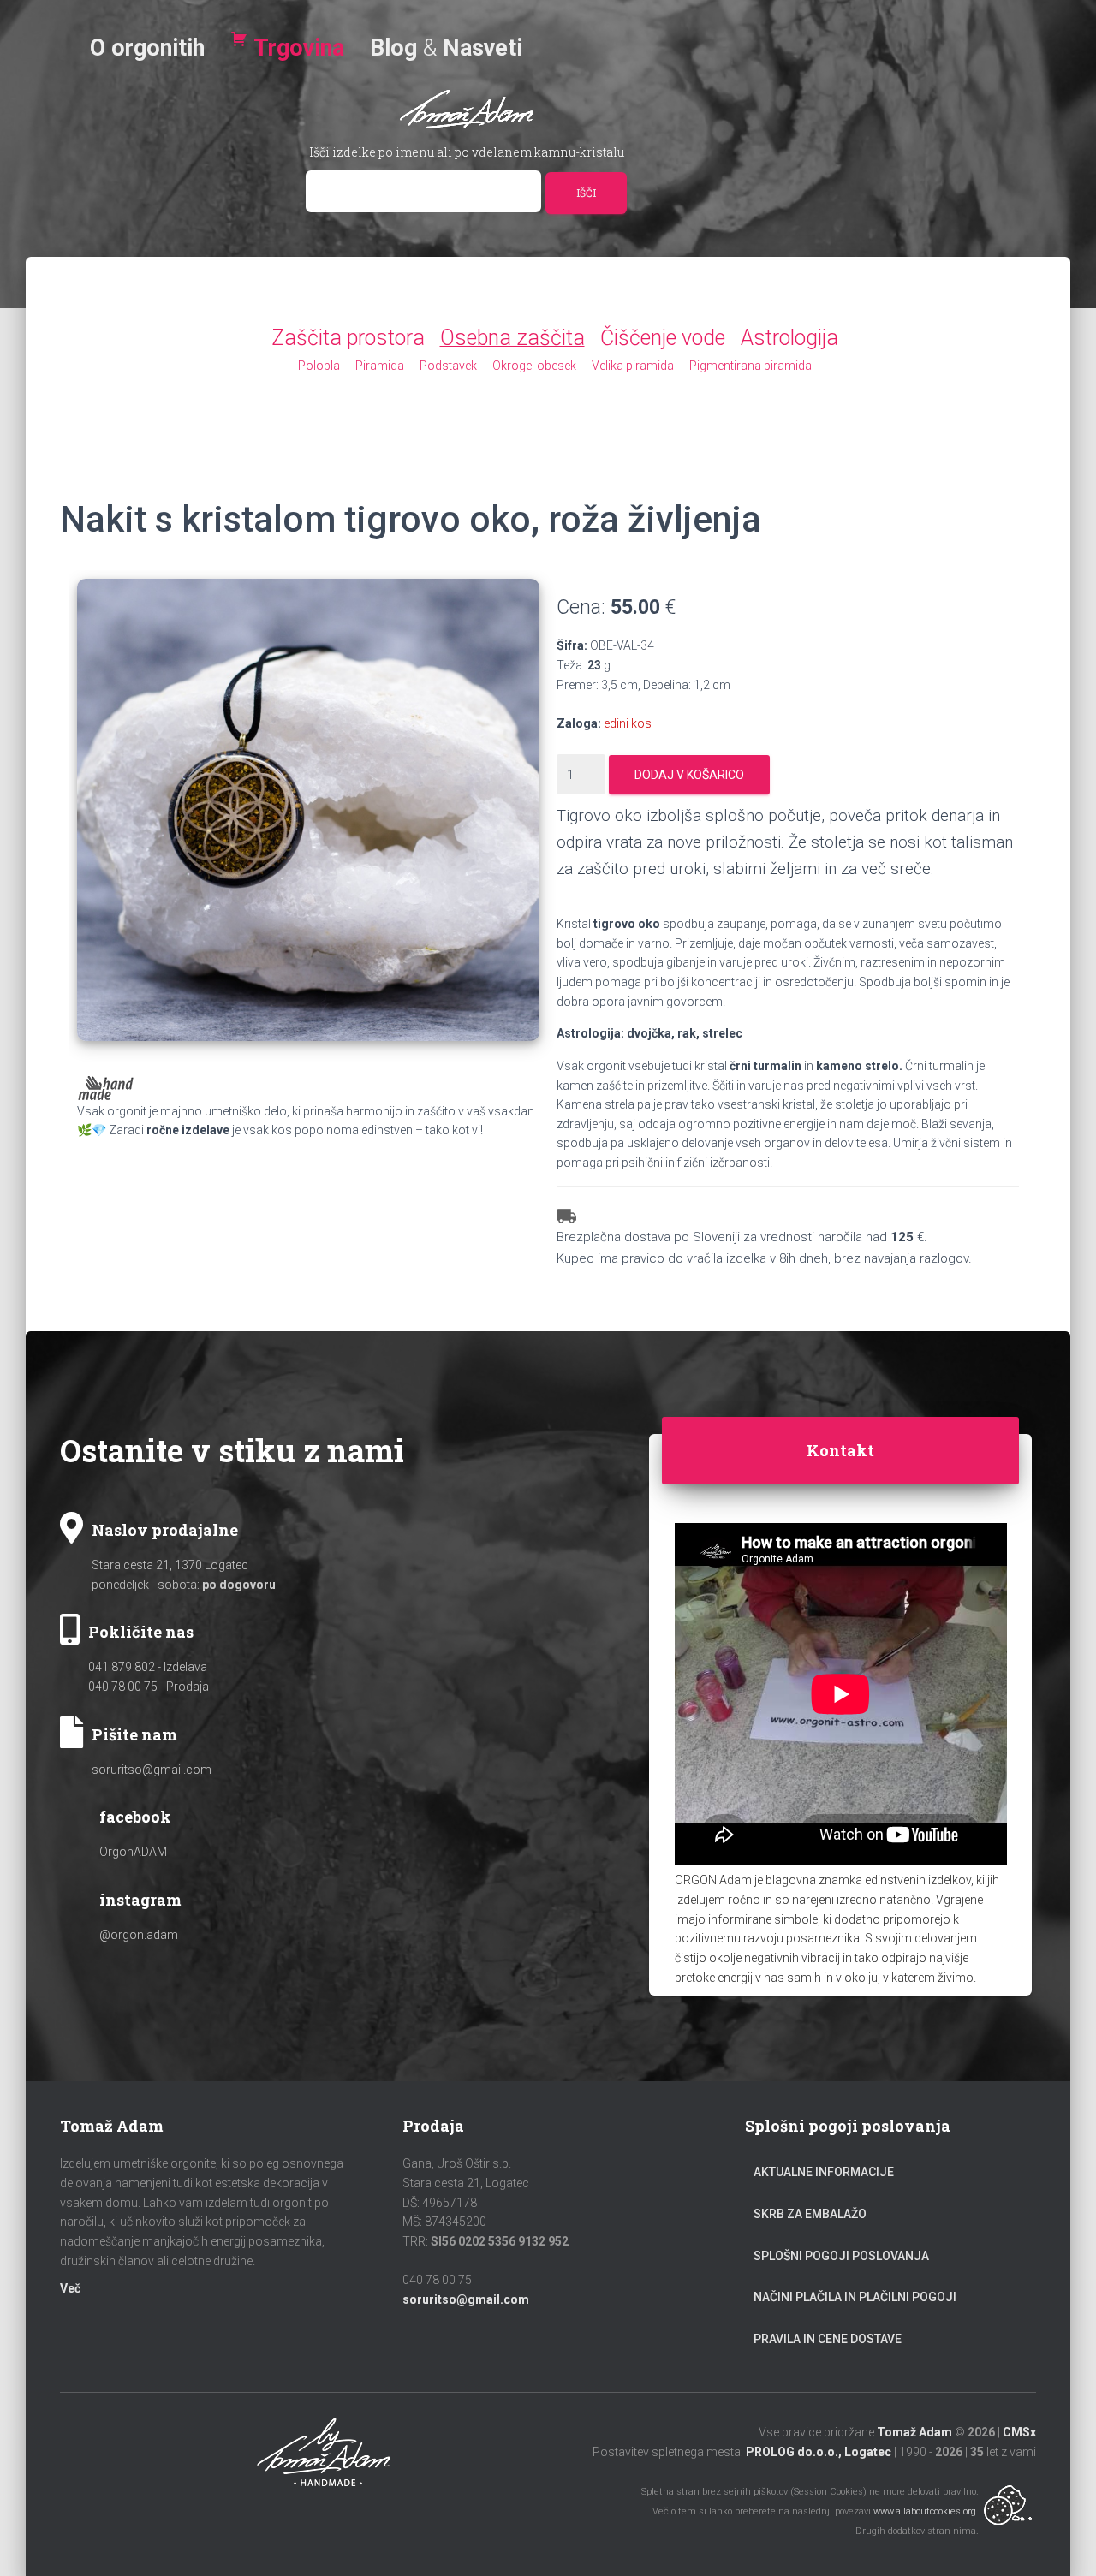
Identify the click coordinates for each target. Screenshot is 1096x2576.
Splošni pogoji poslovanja (841, 2256)
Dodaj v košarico (689, 775)
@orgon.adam (139, 1935)
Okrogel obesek (534, 366)
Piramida (380, 366)
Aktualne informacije (824, 2172)
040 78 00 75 (123, 1687)
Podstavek (448, 366)
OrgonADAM (133, 1852)
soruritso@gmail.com (152, 1770)
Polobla (319, 366)
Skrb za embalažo (810, 2214)
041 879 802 (122, 1667)
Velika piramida (633, 366)
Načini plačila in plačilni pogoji (855, 2297)
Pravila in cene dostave (828, 2339)
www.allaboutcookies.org (925, 2511)
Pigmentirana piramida (751, 366)
